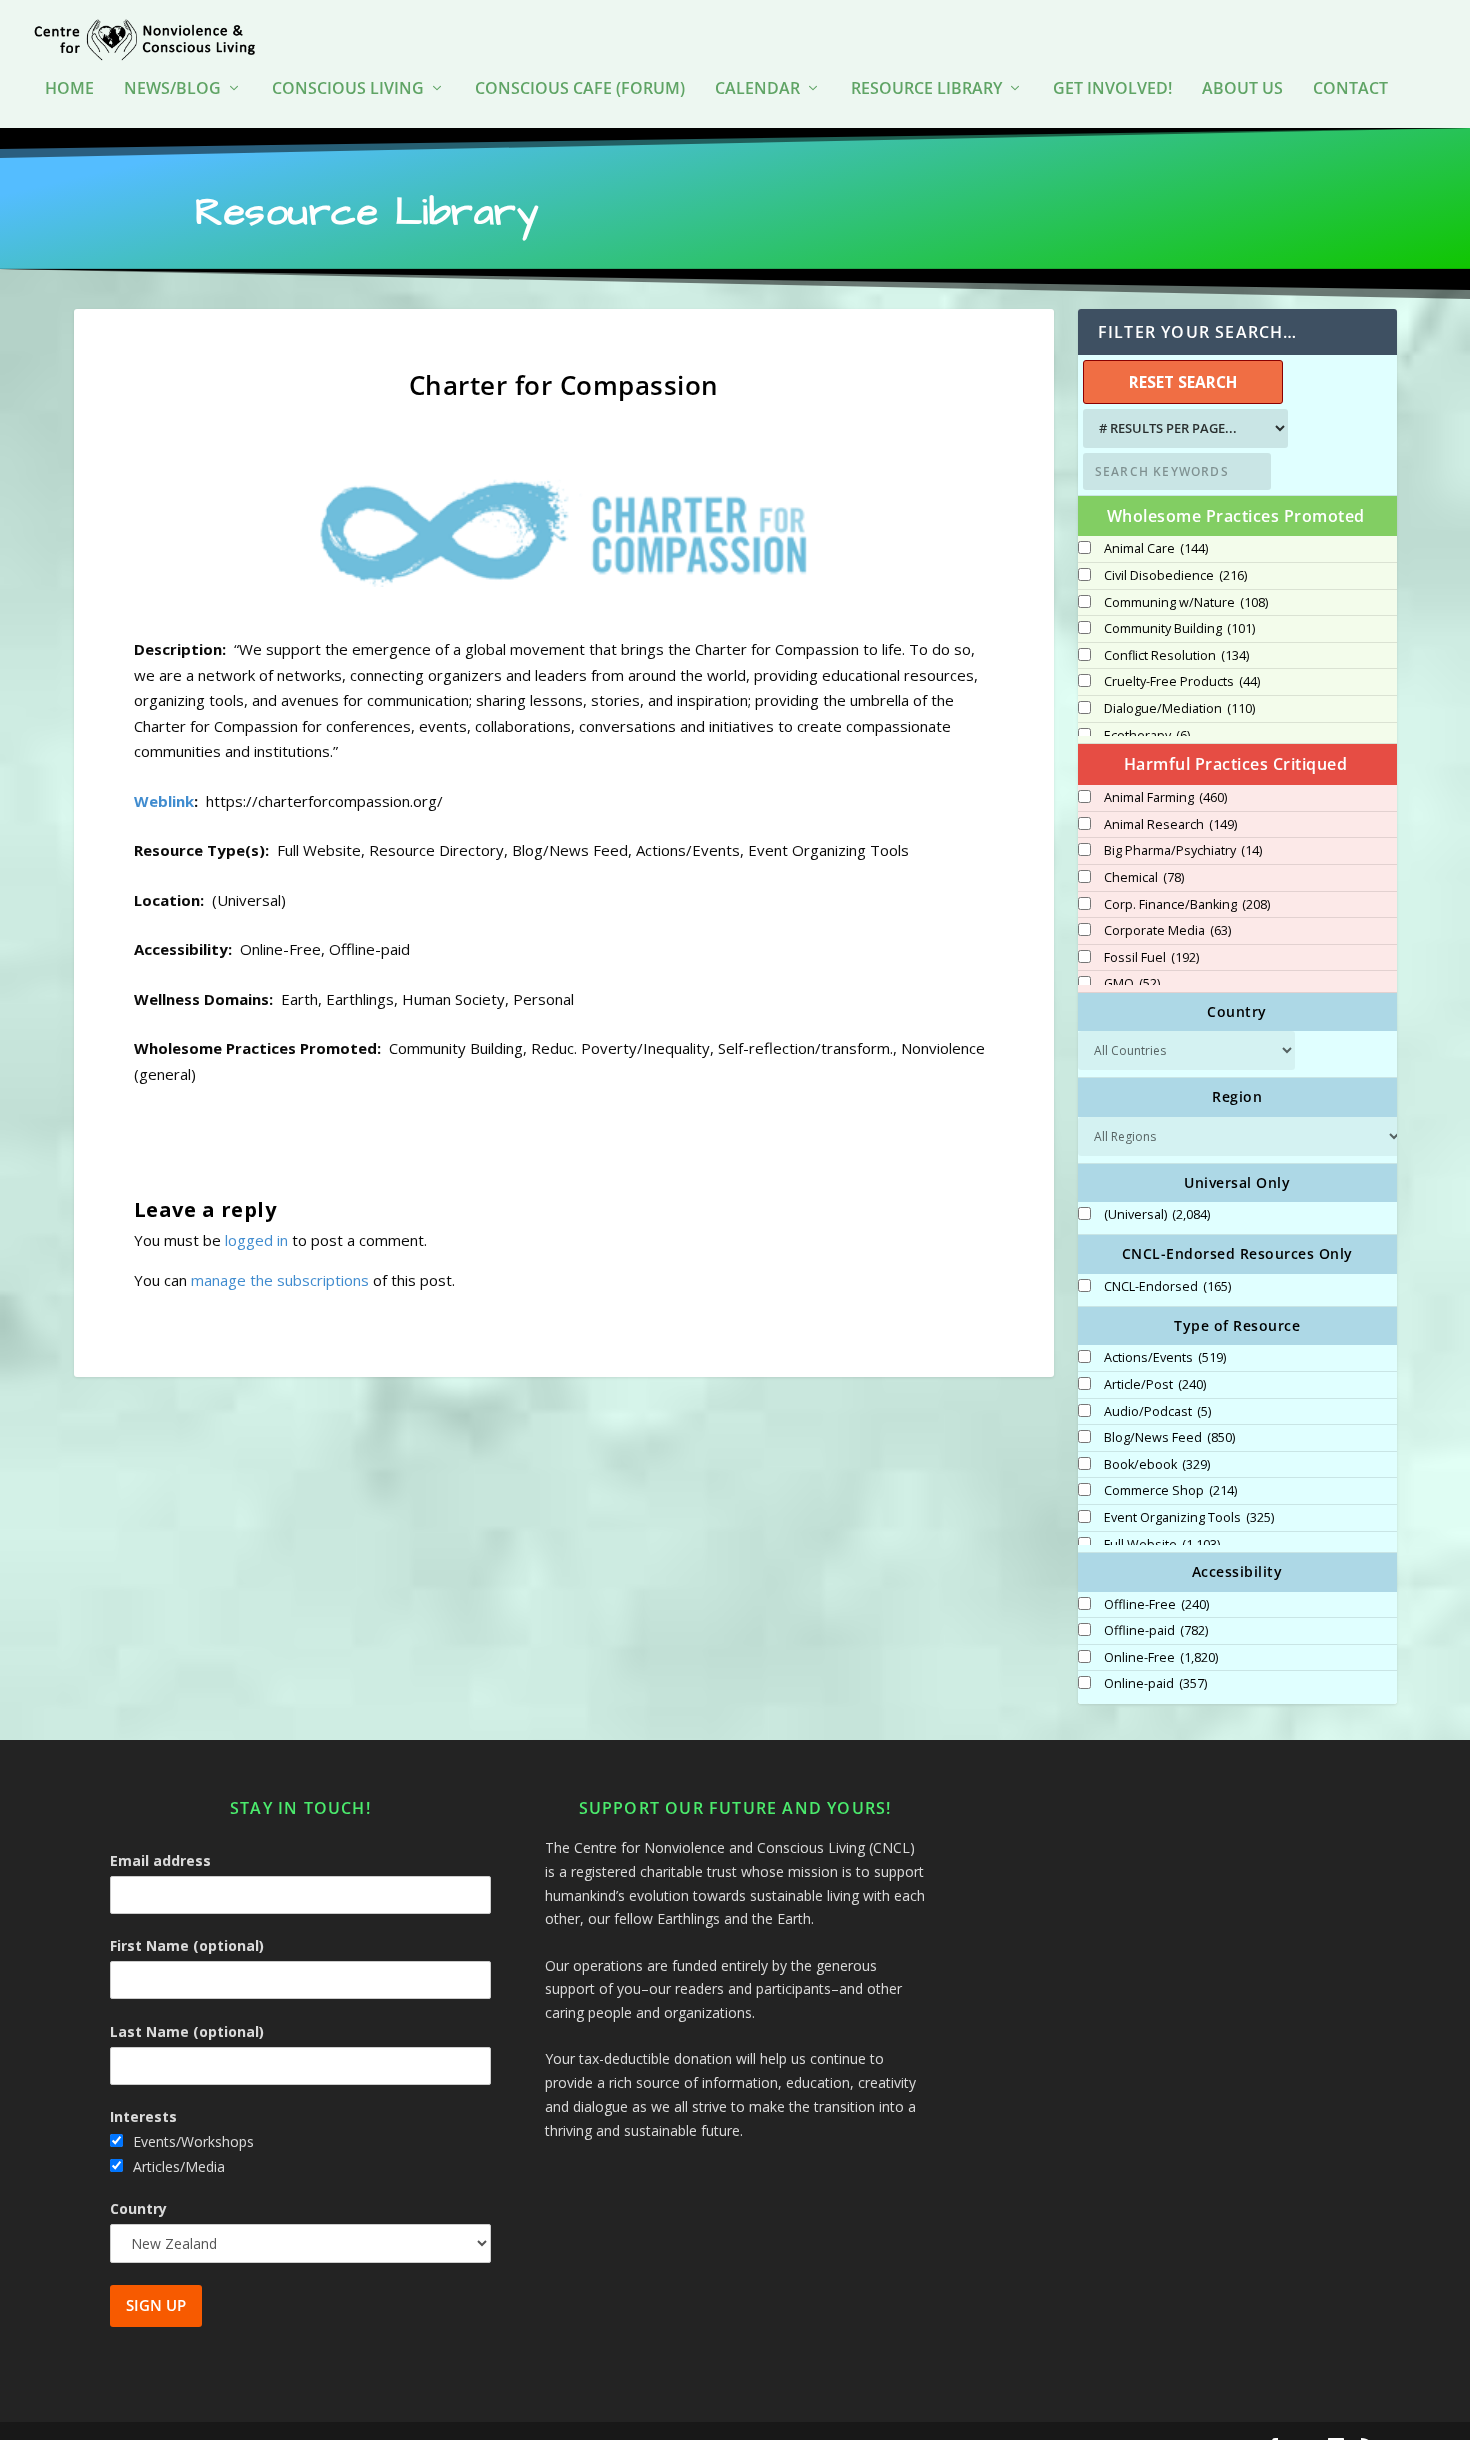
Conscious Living (348, 89)
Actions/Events (1165, 1358)
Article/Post (1155, 1385)
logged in (256, 1240)
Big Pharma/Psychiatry (1183, 851)
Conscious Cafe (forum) (580, 89)
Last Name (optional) (187, 2031)
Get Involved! (1112, 89)
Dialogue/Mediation (1179, 709)
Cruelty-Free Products (1182, 682)
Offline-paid (1156, 1631)
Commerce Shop (1170, 1491)
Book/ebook (1157, 1465)
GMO (1132, 984)
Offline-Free (1156, 1605)
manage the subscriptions (280, 1280)
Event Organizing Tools (1189, 1518)
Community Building (1179, 629)
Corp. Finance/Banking (1187, 905)
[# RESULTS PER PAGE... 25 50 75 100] (1183, 428)
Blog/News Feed (1169, 1438)
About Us (1242, 89)
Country (138, 2208)
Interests (143, 2116)
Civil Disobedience (1175, 576)
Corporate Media (1167, 931)
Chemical (1144, 878)
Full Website (1162, 1545)
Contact (1350, 89)
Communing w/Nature (1186, 603)
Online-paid (1155, 1684)
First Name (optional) (187, 1945)
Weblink (164, 801)
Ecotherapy (1147, 736)
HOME (69, 89)
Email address (160, 1860)
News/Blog (172, 89)
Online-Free (1161, 1658)
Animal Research (1170, 825)
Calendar (757, 89)
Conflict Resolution (1176, 656)
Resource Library (926, 89)
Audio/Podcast (1157, 1412)
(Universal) (1157, 1215)
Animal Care (1156, 549)
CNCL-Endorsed (1167, 1287)
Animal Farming (1165, 798)
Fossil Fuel (1151, 958)
